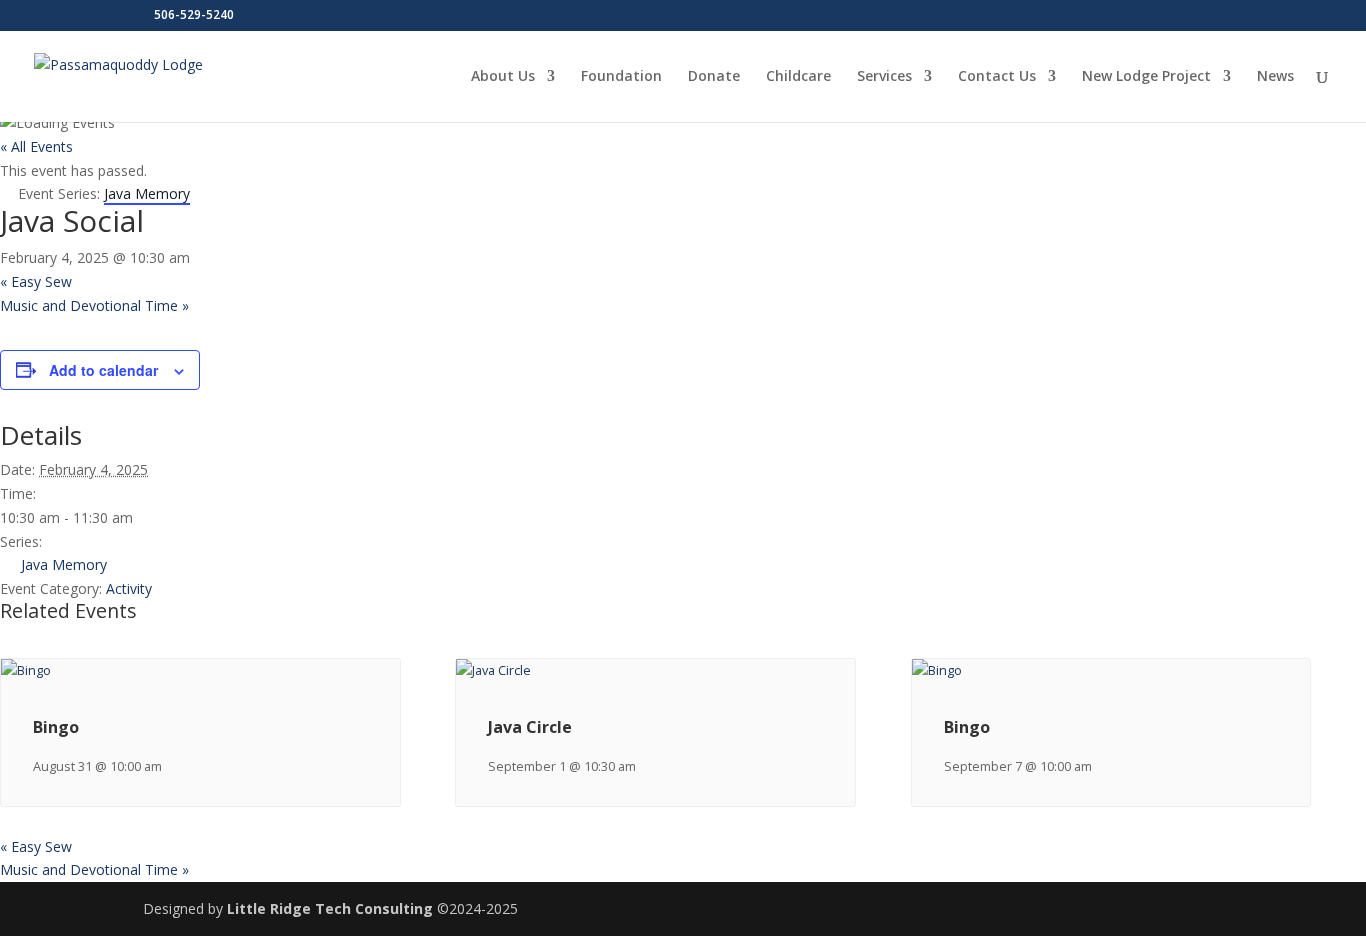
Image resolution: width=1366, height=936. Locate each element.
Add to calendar (103, 370)
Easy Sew (36, 281)
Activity (129, 588)
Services (884, 77)
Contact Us (997, 77)
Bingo (56, 727)
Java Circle (530, 727)
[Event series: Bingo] (172, 766)
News (1275, 77)
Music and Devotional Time (94, 305)
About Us (503, 77)
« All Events (36, 146)
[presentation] (26, 670)
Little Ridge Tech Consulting (330, 908)
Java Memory (64, 564)
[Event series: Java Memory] (646, 766)
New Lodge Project (1146, 77)
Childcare (798, 77)
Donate (714, 77)
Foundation (621, 77)
